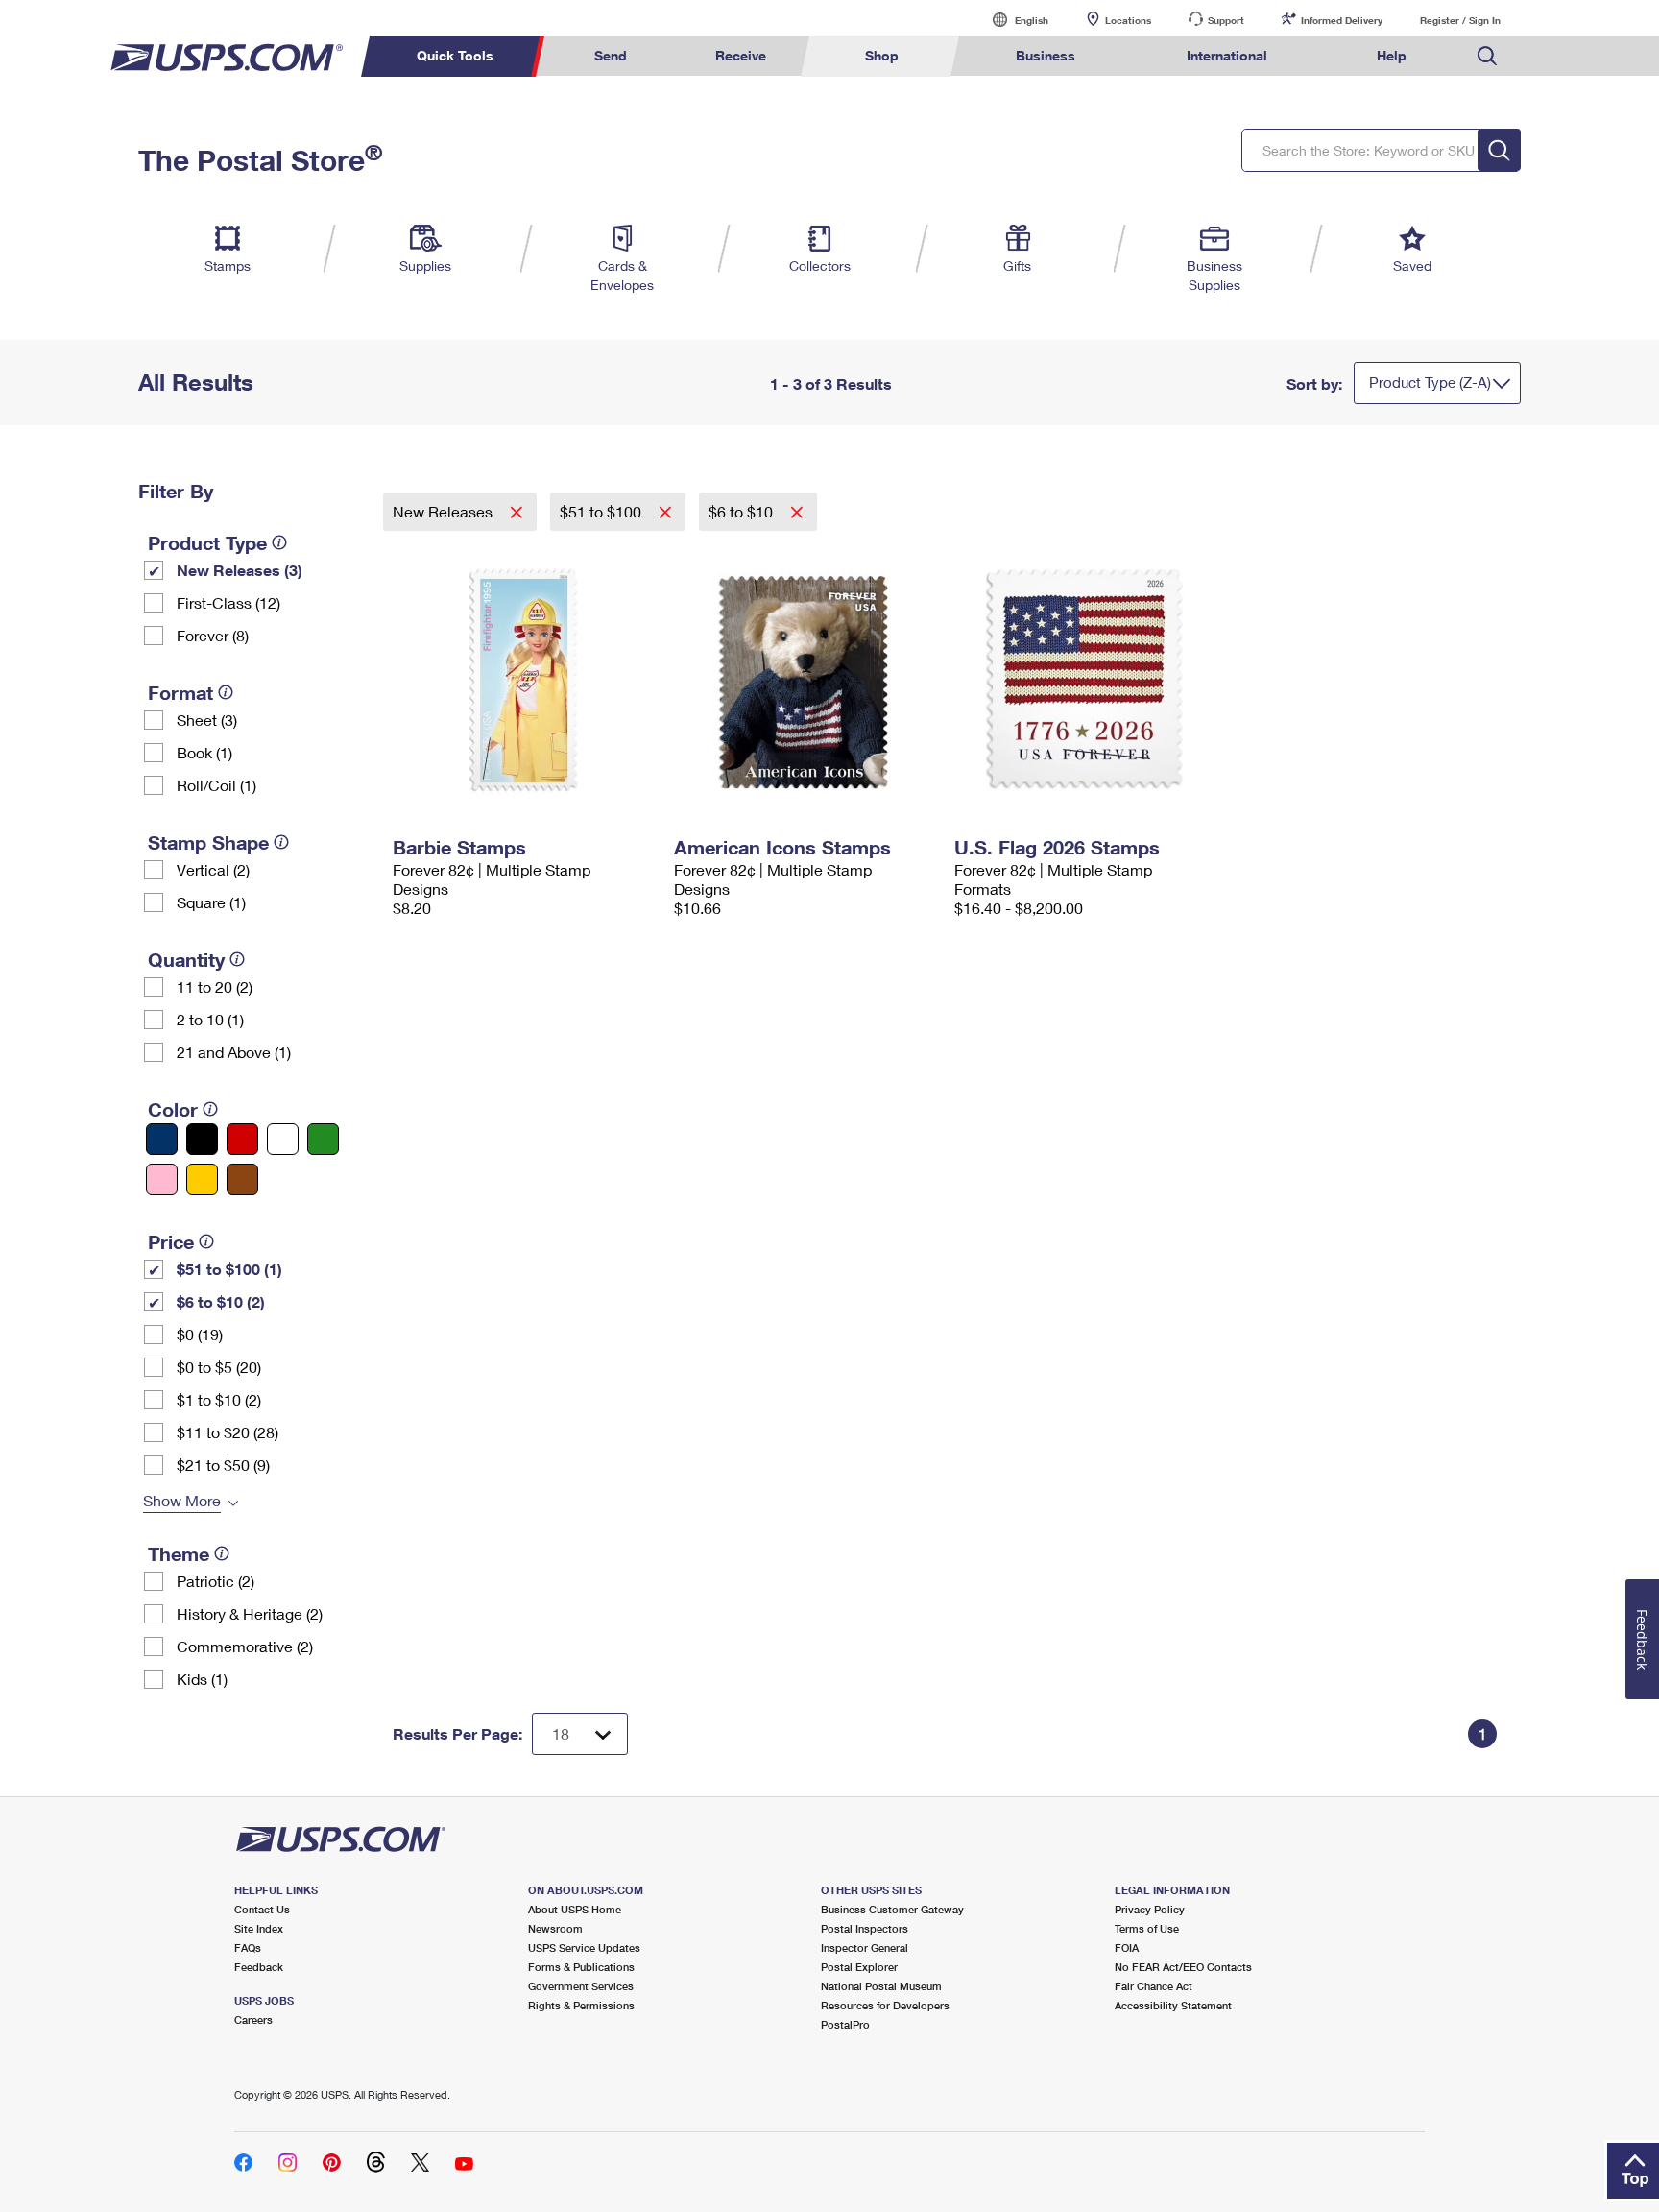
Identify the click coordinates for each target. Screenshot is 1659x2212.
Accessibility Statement (1173, 2005)
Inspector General (865, 1948)
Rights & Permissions (581, 2005)
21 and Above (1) (234, 1052)
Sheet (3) (207, 720)
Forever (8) (213, 635)
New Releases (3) (240, 570)
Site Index (259, 1928)
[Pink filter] (162, 1179)
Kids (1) (202, 1679)
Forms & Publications (581, 1967)
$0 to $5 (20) (219, 1367)
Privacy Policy (1150, 1909)
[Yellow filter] (202, 1179)
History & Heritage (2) (250, 1613)
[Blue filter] (162, 1139)
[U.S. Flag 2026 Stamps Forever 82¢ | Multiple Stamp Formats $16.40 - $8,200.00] (1085, 680)
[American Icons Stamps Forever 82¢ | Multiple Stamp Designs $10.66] (805, 680)
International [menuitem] (1227, 55)
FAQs (248, 1948)
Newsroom (555, 1928)
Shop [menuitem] (882, 55)
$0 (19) (200, 1334)
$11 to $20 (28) (228, 1432)
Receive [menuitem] (741, 55)
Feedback (259, 1967)
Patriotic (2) (216, 1581)
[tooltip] (279, 542)
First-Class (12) (228, 602)
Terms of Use (1147, 1928)
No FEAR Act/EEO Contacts (1183, 1967)
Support (1226, 20)
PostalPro (845, 2024)
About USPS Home (575, 1909)
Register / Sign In (1460, 20)
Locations (1128, 20)
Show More (182, 1500)
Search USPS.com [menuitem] (1487, 56)
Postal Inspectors (865, 1928)
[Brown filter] (242, 1179)
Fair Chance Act (1154, 1986)
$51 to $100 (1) (229, 1269)
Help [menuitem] (1392, 55)
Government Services (581, 1986)
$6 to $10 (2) (221, 1301)
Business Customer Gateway (892, 1909)
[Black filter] (202, 1139)
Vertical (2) (213, 869)
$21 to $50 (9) (223, 1465)
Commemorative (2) (245, 1646)
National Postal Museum (881, 1986)
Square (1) (211, 902)
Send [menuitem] (611, 55)
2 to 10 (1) (210, 1019)
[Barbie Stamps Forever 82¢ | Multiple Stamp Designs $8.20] (524, 680)
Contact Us (262, 1909)
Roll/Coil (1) (216, 785)
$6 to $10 (743, 511)
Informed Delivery (1342, 20)
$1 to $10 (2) (219, 1399)
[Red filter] (242, 1139)
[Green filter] (323, 1139)
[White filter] (283, 1139)
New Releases (445, 511)
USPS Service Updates (584, 1948)
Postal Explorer (859, 1967)
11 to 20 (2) (215, 986)
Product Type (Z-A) (1430, 382)
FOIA (1127, 1948)
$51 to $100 (602, 511)
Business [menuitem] (1046, 55)
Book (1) (204, 752)
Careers (253, 2020)
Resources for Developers (885, 2005)
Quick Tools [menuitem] (455, 55)
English (1012, 20)
